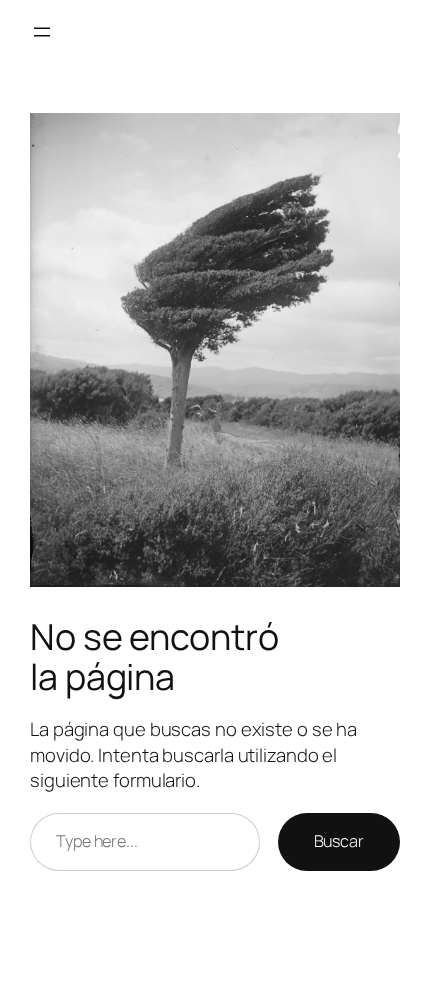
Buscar (339, 841)
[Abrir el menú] (42, 32)
